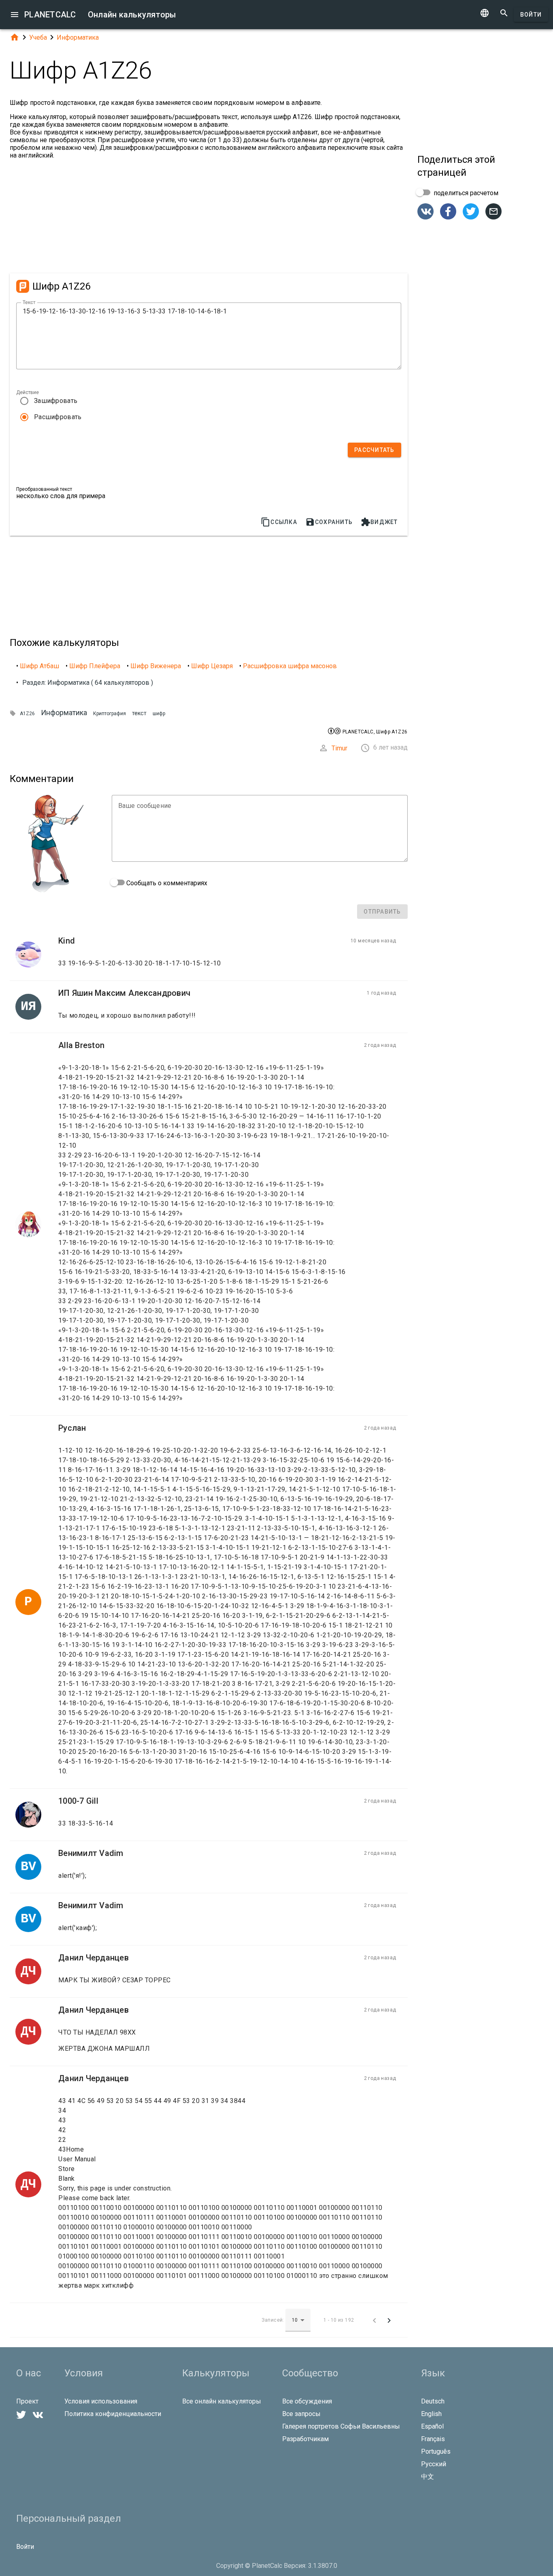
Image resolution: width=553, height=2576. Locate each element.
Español (432, 2426)
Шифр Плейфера (95, 666)
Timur (339, 748)
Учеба (38, 37)
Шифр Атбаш (39, 666)
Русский (434, 2464)
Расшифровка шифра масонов (290, 666)
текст (139, 713)
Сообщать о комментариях (166, 883)
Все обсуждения (307, 2401)
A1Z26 (27, 714)
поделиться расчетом (465, 193)
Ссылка (279, 522)
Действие (28, 392)
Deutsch (433, 2401)
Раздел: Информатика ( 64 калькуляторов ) (88, 683)
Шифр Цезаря (212, 666)
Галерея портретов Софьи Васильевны (341, 2426)
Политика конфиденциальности (113, 2414)
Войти (531, 15)
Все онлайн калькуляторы (222, 2401)
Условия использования (101, 2401)
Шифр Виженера (156, 666)
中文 (428, 2477)
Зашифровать (56, 401)
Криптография (110, 714)
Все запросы (301, 2414)
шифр (159, 714)
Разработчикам (305, 2439)
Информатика (78, 37)
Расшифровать (58, 417)
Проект (27, 2401)
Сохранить (329, 522)
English (431, 2414)
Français (433, 2439)
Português (436, 2451)
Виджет (379, 522)
